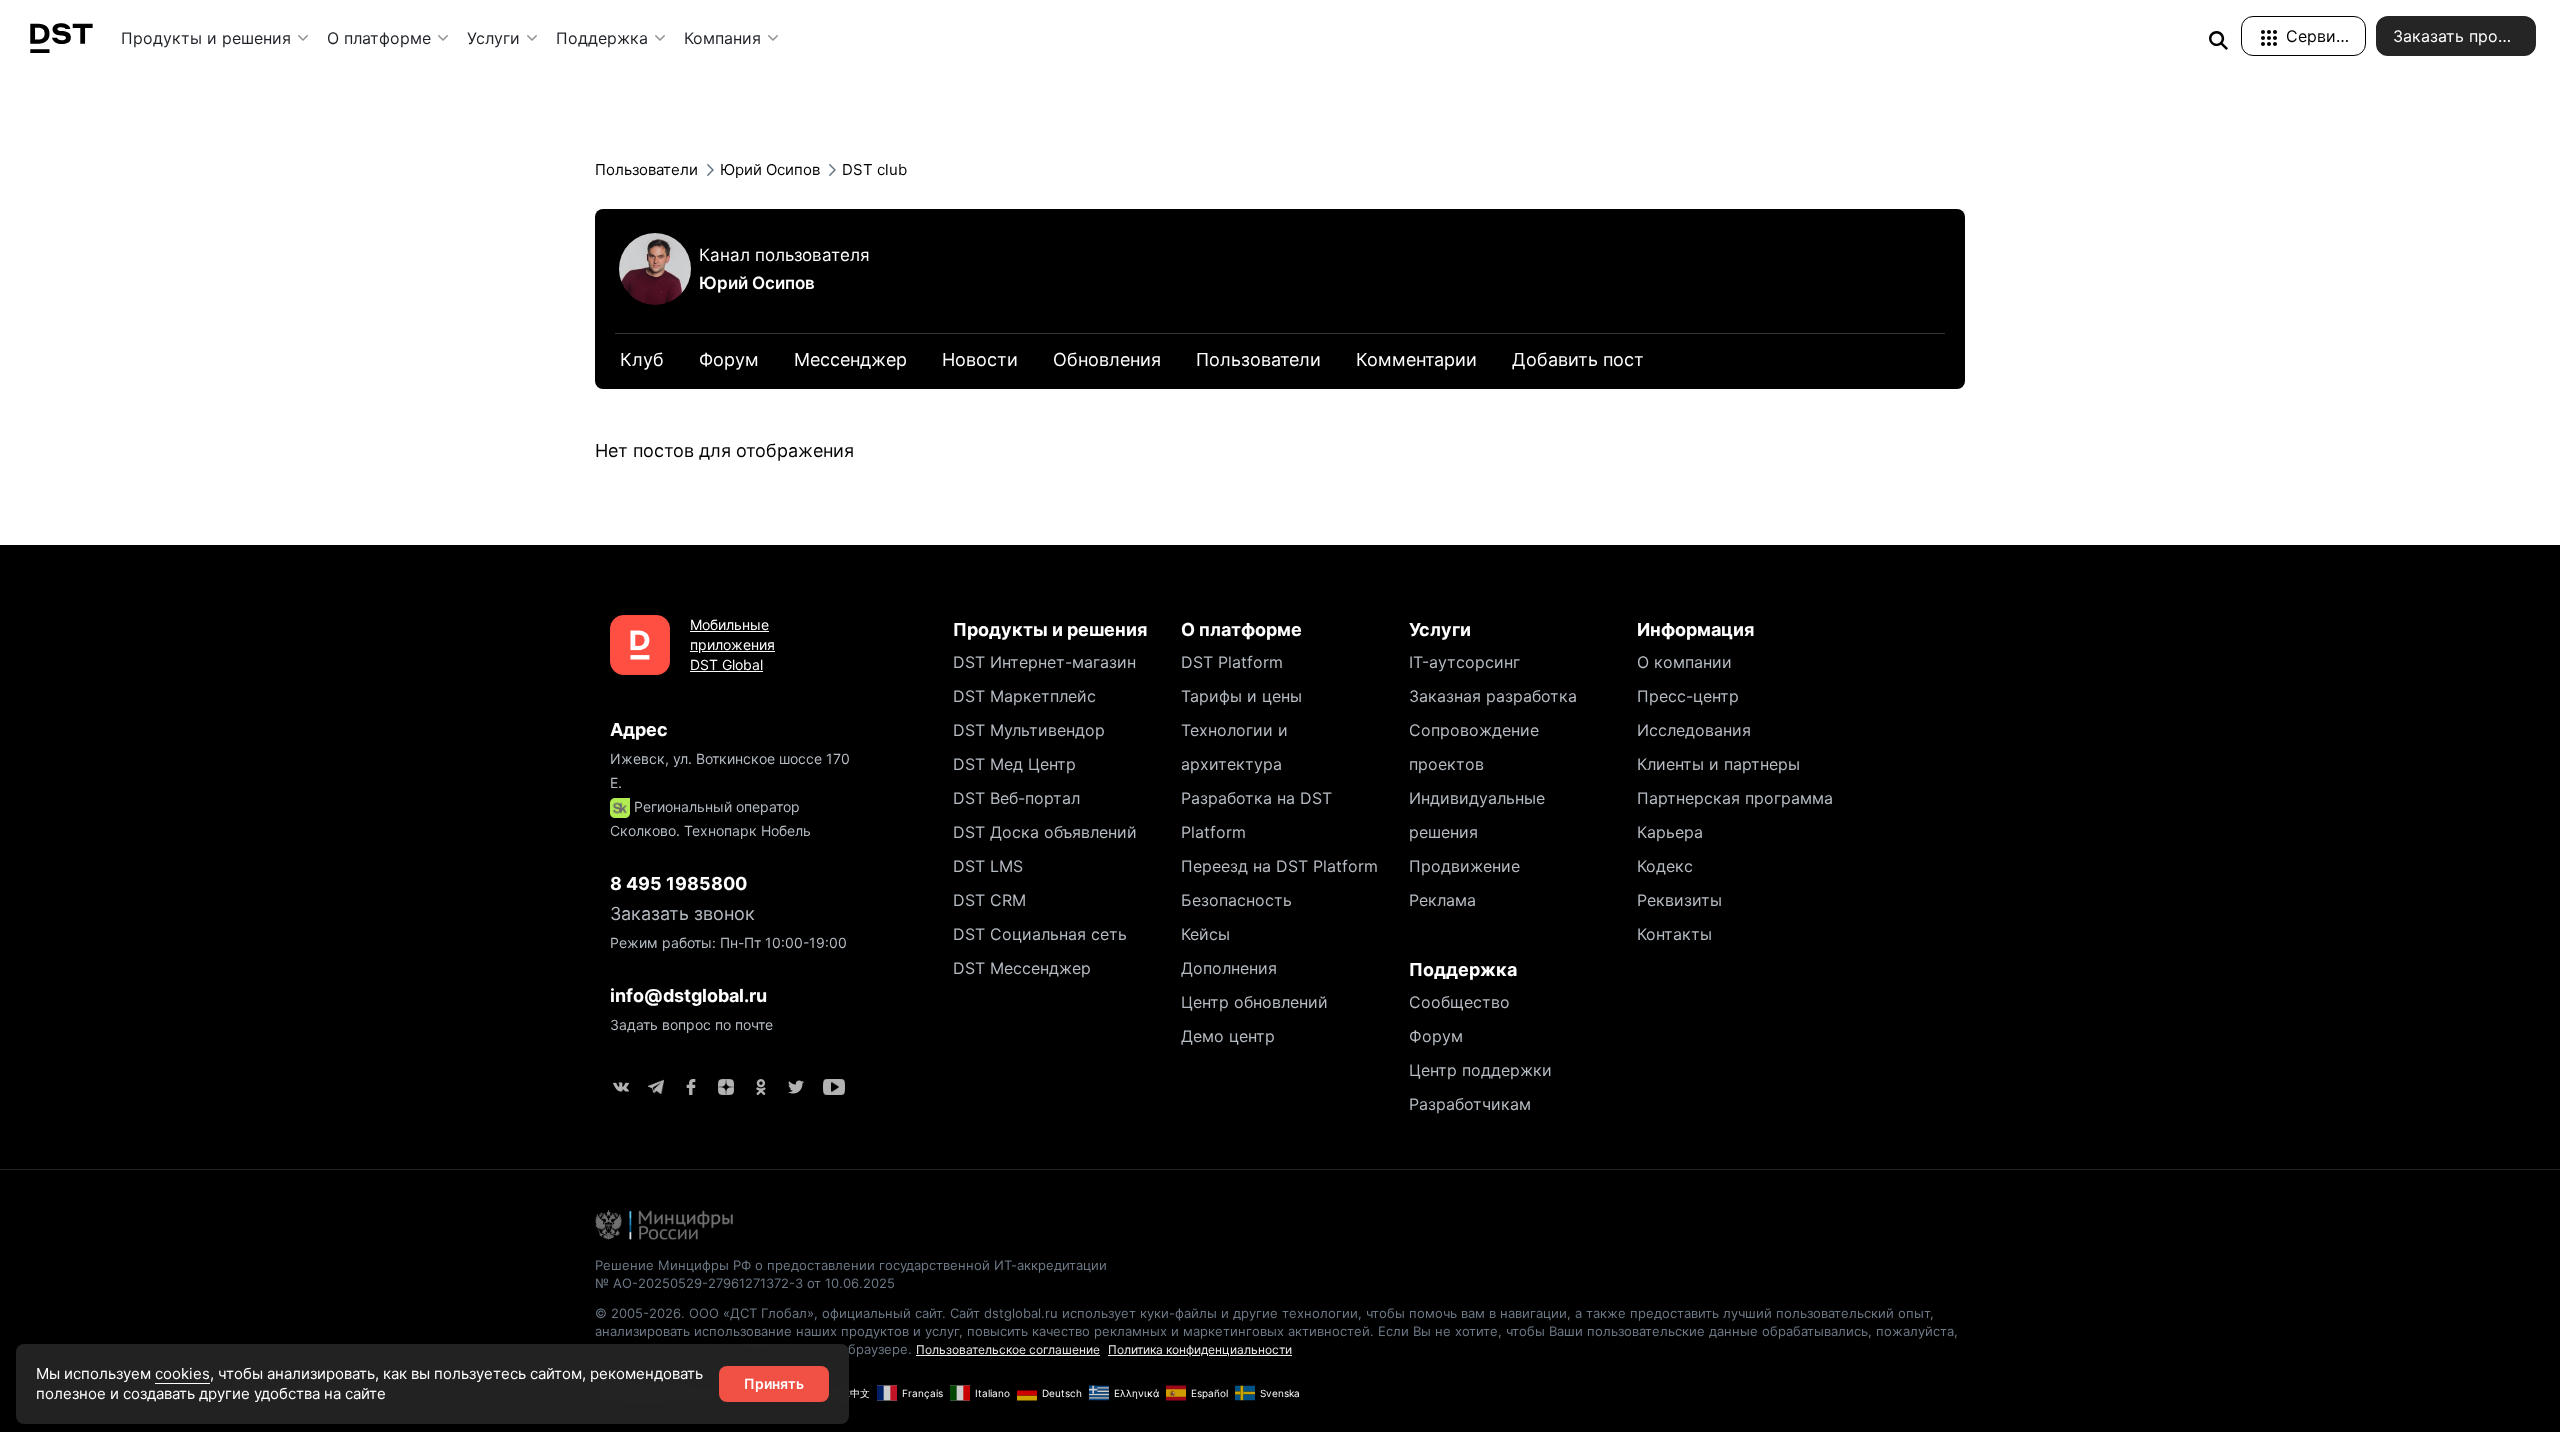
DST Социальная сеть (1040, 934)
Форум (1436, 1036)
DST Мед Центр (1014, 764)
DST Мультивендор (1029, 730)
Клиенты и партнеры (1718, 764)
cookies (182, 1373)
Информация (1695, 629)
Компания (722, 38)
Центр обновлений (1254, 1002)
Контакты (1674, 934)
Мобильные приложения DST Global (732, 644)
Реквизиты (1679, 900)
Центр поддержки (1480, 1070)
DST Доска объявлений (1045, 832)
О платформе (379, 38)
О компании (1684, 662)
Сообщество (1459, 1002)
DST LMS (988, 866)
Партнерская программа (1735, 798)
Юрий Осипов (757, 283)
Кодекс (1665, 866)
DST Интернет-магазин (1044, 662)
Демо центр (1228, 1036)
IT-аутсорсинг (1464, 662)
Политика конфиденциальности (1200, 1349)
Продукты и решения (206, 38)
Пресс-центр (1688, 696)
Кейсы (1205, 934)
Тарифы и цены (1241, 696)
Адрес (639, 729)
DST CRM (989, 900)
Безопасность (1236, 900)
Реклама (1442, 900)
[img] (2218, 40)
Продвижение (1464, 866)
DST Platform (1232, 662)
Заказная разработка (1493, 696)
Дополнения (1229, 968)
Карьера (1670, 832)
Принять (774, 1383)
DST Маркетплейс (1024, 696)
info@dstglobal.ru (688, 995)
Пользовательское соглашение (1008, 1349)
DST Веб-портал (1016, 798)
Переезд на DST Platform (1279, 866)
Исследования (1694, 730)
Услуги (493, 38)
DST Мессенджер (1022, 968)
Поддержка (602, 38)
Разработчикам (1470, 1104)
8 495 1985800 (678, 883)
